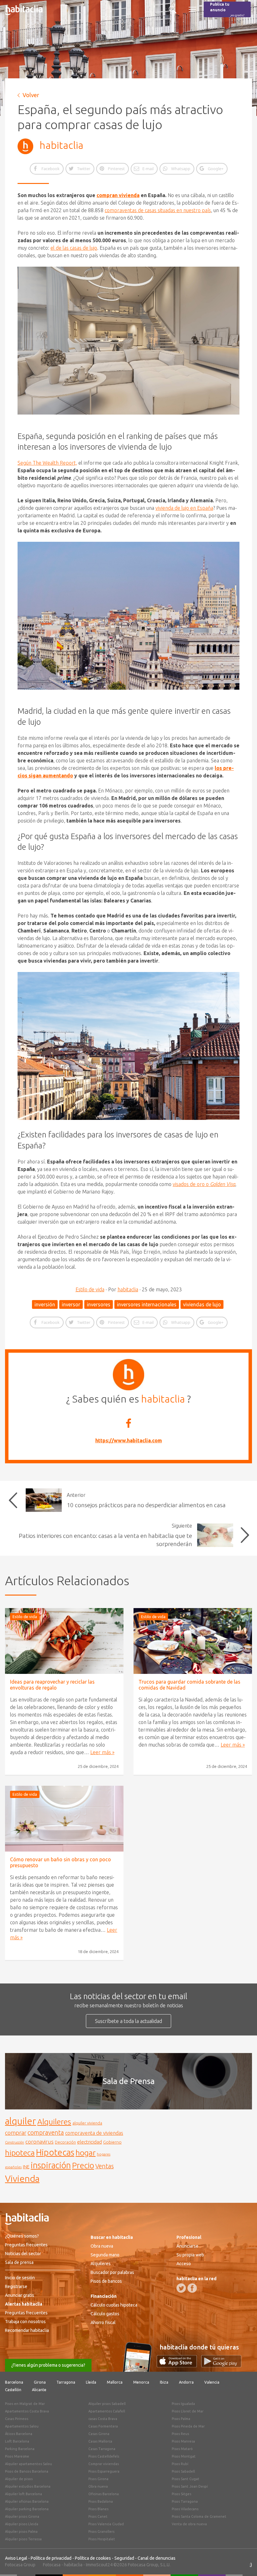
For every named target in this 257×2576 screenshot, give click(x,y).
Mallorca (115, 2382)
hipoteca (20, 2153)
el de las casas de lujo (74, 248)
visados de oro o (204, 1184)
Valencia (212, 2382)
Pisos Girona (98, 2479)
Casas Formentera (103, 2426)
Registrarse (16, 2286)
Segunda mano (105, 2255)
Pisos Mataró (182, 2449)
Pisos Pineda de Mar (188, 2426)
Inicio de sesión (20, 2278)
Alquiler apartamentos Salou (29, 2464)
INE (26, 2167)
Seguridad (124, 2558)
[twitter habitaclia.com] (181, 2288)
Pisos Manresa (183, 2441)
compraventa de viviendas (94, 2133)
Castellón (13, 2390)
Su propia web (190, 2255)
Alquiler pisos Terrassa (23, 2539)
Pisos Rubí (180, 2464)
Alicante (39, 2390)
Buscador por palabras (112, 2272)
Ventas (105, 2166)
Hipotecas (55, 2152)
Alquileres (54, 2122)
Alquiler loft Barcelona (24, 2494)
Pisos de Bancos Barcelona (27, 2471)
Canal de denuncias (157, 2558)
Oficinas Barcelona (104, 2494)
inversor (71, 1304)
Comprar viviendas (104, 2464)
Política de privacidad (51, 2558)
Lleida (91, 2382)
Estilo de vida (90, 1289)
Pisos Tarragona (185, 2501)
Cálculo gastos (105, 2314)
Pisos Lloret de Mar (188, 2411)
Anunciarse (187, 2246)
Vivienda (22, 2178)
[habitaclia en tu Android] (221, 2365)
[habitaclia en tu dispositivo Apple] (179, 2365)
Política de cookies (93, 2558)
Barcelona (14, 2382)
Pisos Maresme (17, 2456)
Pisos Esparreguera (104, 2471)
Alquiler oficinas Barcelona (27, 2501)
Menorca (141, 2382)
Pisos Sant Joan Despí (190, 2486)
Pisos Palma (181, 2419)
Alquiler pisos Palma (21, 2532)
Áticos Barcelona (19, 2434)
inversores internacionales (147, 1304)
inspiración (51, 2165)
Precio (83, 2165)
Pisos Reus (180, 2434)
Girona (40, 2382)
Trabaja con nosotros (25, 2322)
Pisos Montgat (184, 2456)
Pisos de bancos (106, 2281)
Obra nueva (102, 2246)
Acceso (184, 2264)
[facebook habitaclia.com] (192, 2288)
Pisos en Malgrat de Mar (25, 2404)
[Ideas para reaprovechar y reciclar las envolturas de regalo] (64, 1641)
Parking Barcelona (20, 2449)
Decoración (65, 2142)
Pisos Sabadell (183, 2471)
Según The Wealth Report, (47, 463)
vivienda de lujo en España (184, 508)
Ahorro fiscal (103, 2323)
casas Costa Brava (103, 2419)
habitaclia (61, 145)
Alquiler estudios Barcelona (28, 2486)
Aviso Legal (16, 2558)
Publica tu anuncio (227, 10)
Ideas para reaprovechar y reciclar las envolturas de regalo (52, 1685)
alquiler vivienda (87, 2123)
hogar (86, 2153)
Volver (31, 95)
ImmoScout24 (99, 2565)
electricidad (89, 2142)
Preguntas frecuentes (26, 2245)
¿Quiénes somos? (22, 2236)
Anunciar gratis (20, 2295)
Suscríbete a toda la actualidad (128, 2021)
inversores (99, 1304)
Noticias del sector (23, 2254)
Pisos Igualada (183, 2404)
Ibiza (164, 2382)
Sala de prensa (19, 2262)
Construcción (15, 2142)
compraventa (46, 2133)
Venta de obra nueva (189, 2524)
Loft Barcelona (17, 2441)
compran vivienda (118, 195)
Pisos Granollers (101, 2532)
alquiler (21, 2121)
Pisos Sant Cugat (186, 2479)
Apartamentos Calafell (107, 2411)
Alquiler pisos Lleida (22, 2524)
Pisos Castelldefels (104, 2456)
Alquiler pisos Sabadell (107, 2404)
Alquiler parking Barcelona (27, 2509)
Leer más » (102, 1752)
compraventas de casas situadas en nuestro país (158, 210)
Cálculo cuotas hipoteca (114, 2305)
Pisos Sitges (181, 2494)
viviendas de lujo (202, 1304)
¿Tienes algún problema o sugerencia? (48, 2365)
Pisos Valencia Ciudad (106, 2524)
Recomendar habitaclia (27, 2330)
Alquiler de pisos (19, 2479)
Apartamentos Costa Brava (27, 2411)
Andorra (186, 2382)
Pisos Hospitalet (102, 2539)
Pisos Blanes (98, 2509)
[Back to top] (243, 2562)
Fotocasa (52, 2565)
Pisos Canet (98, 2516)
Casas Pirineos (17, 2419)
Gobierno (112, 2142)
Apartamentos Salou (22, 2426)
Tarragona (66, 2382)
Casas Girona (99, 2434)
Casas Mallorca (100, 2441)
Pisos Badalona (101, 2501)
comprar (16, 2133)
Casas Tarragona (102, 2449)
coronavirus (39, 2142)
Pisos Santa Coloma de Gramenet (199, 2516)
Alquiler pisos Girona (22, 2516)
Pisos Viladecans (185, 2509)
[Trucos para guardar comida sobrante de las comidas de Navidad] (193, 1641)
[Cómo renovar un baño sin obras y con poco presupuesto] (64, 1819)
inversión (45, 1304)
